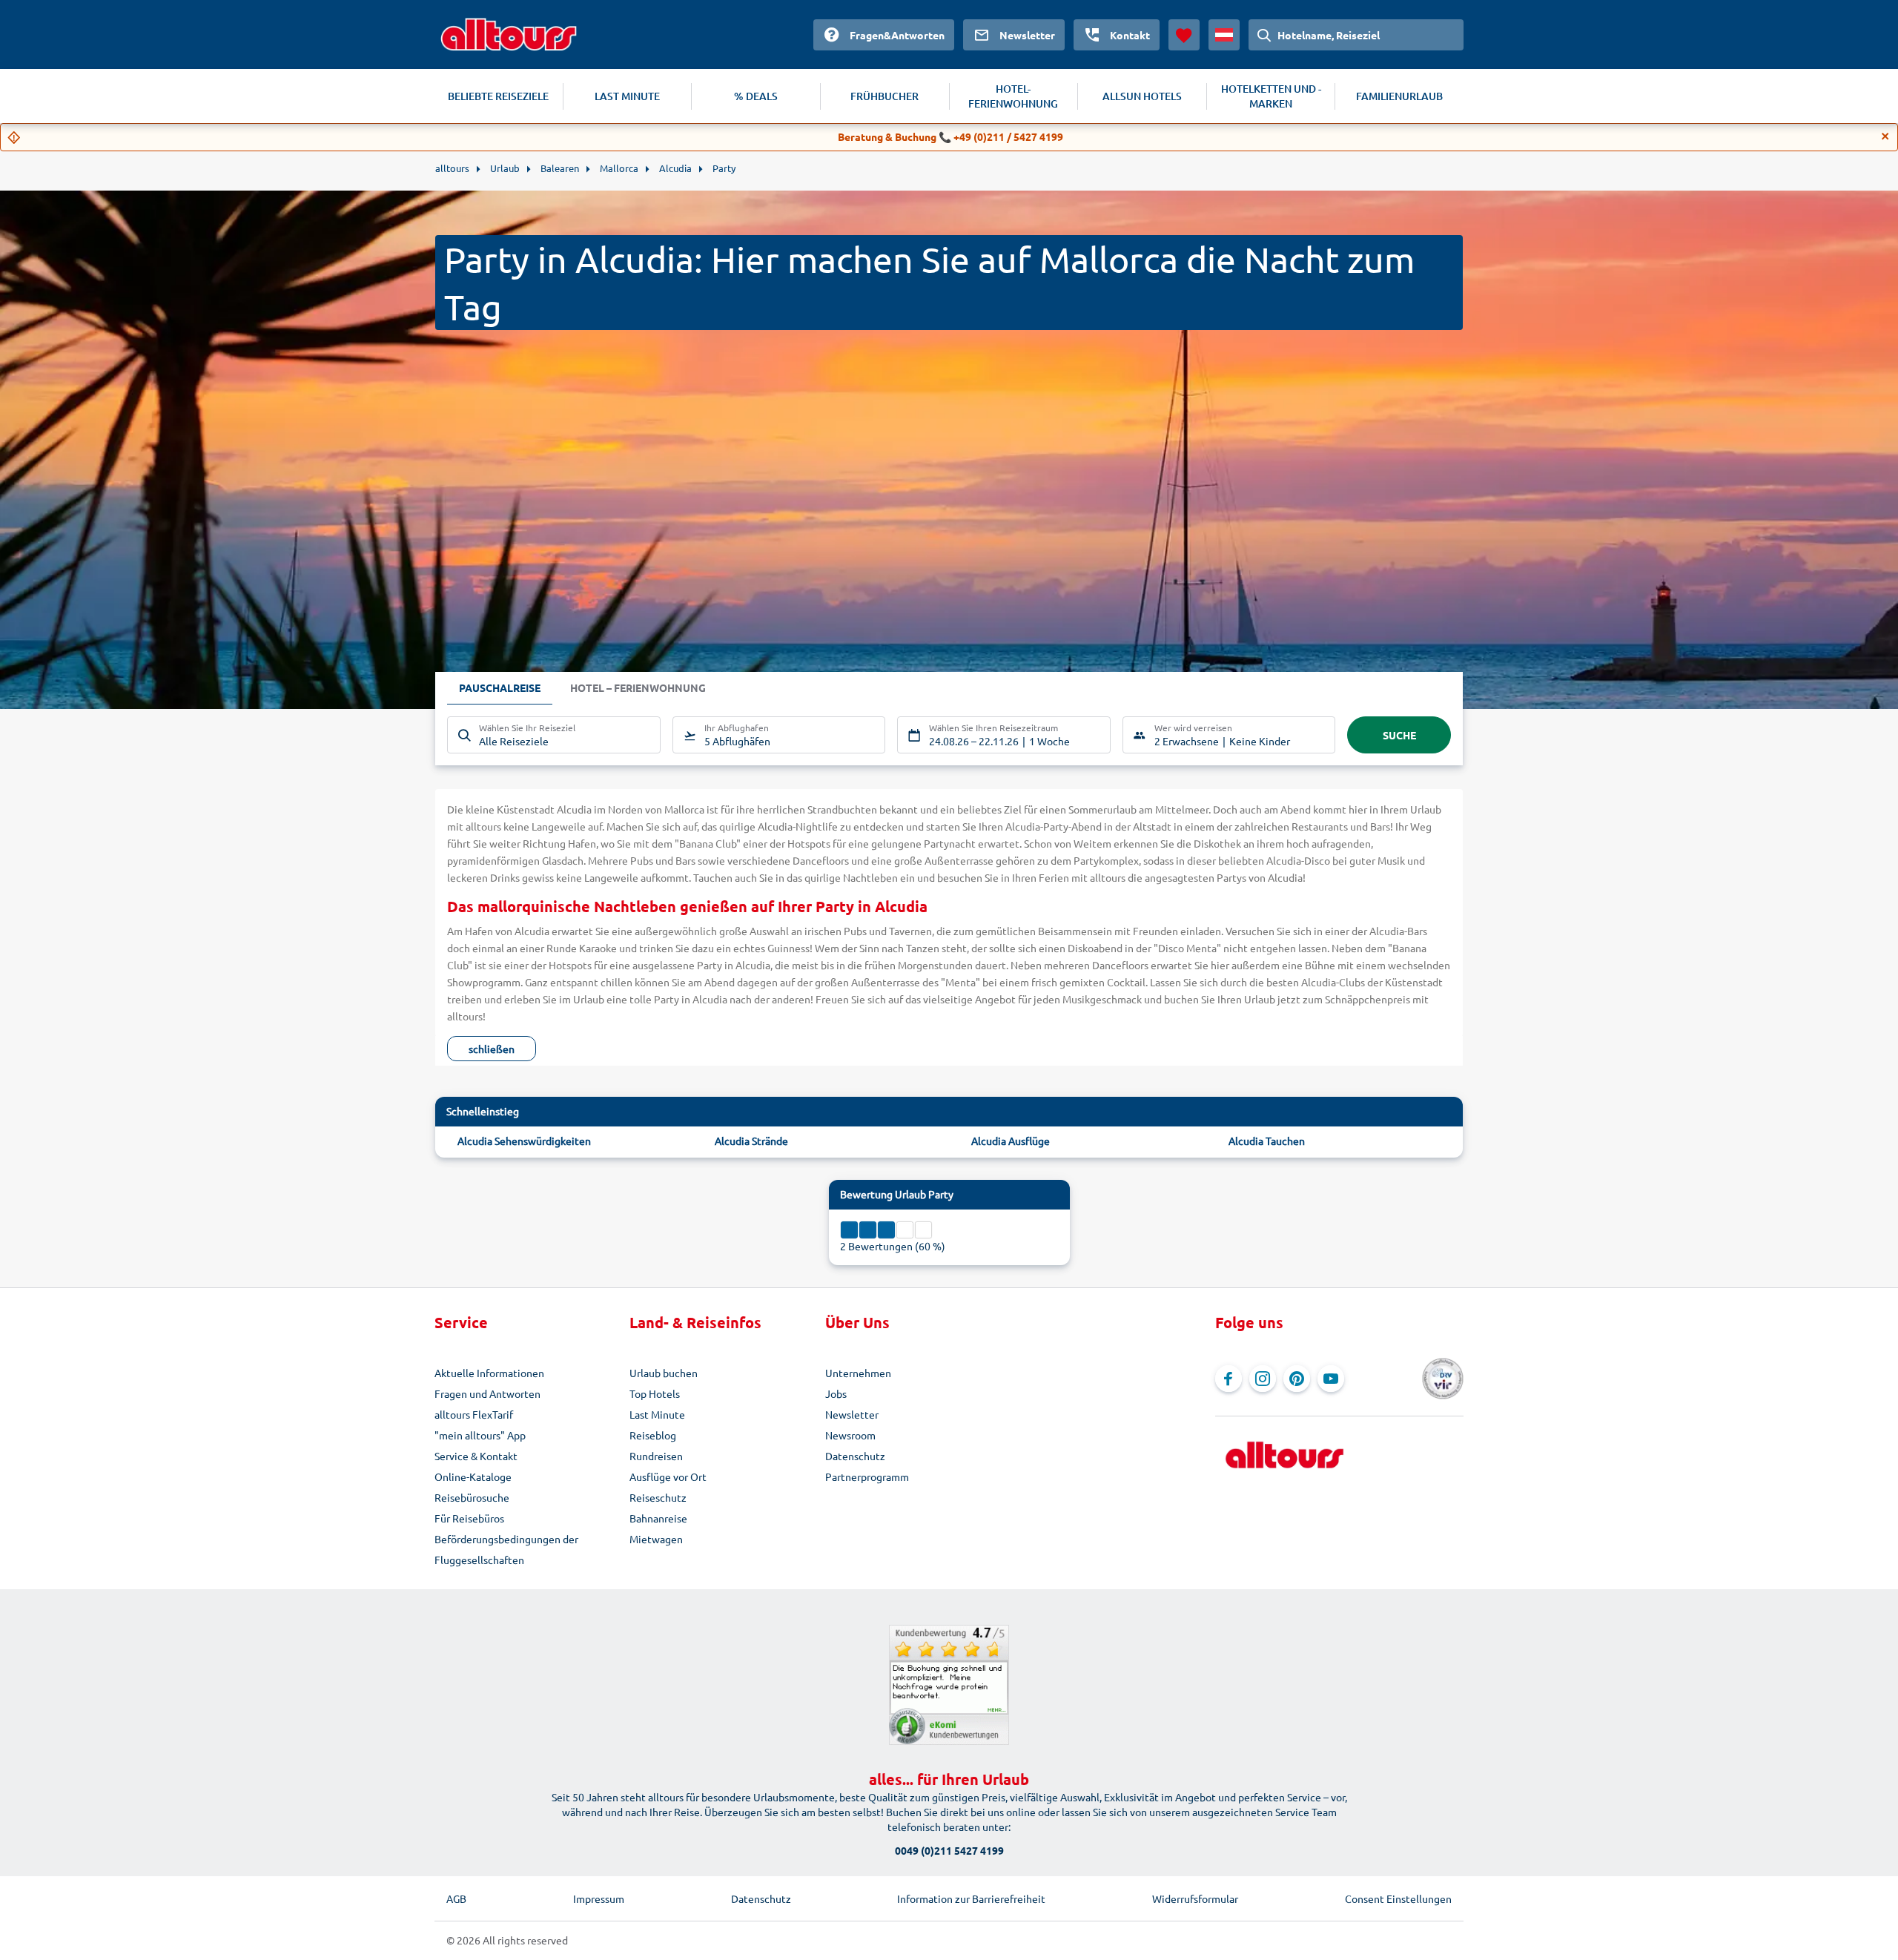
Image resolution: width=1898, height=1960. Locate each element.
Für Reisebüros (469, 1518)
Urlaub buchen (664, 1373)
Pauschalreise (500, 687)
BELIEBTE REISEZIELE (498, 96)
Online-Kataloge (473, 1476)
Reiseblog (653, 1435)
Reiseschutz (658, 1497)
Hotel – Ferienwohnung (638, 687)
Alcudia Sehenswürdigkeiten (524, 1141)
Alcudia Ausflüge (1011, 1141)
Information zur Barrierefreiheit (971, 1898)
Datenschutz (855, 1456)
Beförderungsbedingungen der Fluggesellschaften (506, 1549)
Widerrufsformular (1195, 1898)
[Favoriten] (1184, 35)
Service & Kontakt (476, 1456)
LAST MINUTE (627, 96)
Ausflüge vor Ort (668, 1476)
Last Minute (657, 1414)
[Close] (1885, 136)
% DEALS (756, 96)
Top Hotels (655, 1393)
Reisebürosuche (472, 1497)
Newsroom (850, 1435)
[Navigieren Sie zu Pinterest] (1297, 1379)
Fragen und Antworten (487, 1393)
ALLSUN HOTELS (1142, 96)
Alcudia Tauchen (1267, 1141)
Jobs (836, 1393)
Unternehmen (858, 1373)
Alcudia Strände (751, 1141)
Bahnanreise (658, 1518)
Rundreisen (656, 1456)
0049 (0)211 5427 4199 (949, 1850)
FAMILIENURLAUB (1399, 96)
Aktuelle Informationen (489, 1373)
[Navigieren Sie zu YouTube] (1331, 1379)
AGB (456, 1898)
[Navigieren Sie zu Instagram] (1263, 1379)
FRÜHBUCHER (884, 96)
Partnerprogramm (867, 1476)
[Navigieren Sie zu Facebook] (1229, 1379)
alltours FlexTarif (474, 1414)
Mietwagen (656, 1539)
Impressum (599, 1898)
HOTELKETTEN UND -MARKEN (1271, 96)
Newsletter (852, 1414)
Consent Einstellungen (1398, 1898)
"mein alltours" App (480, 1435)
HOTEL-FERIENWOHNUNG (1013, 96)
